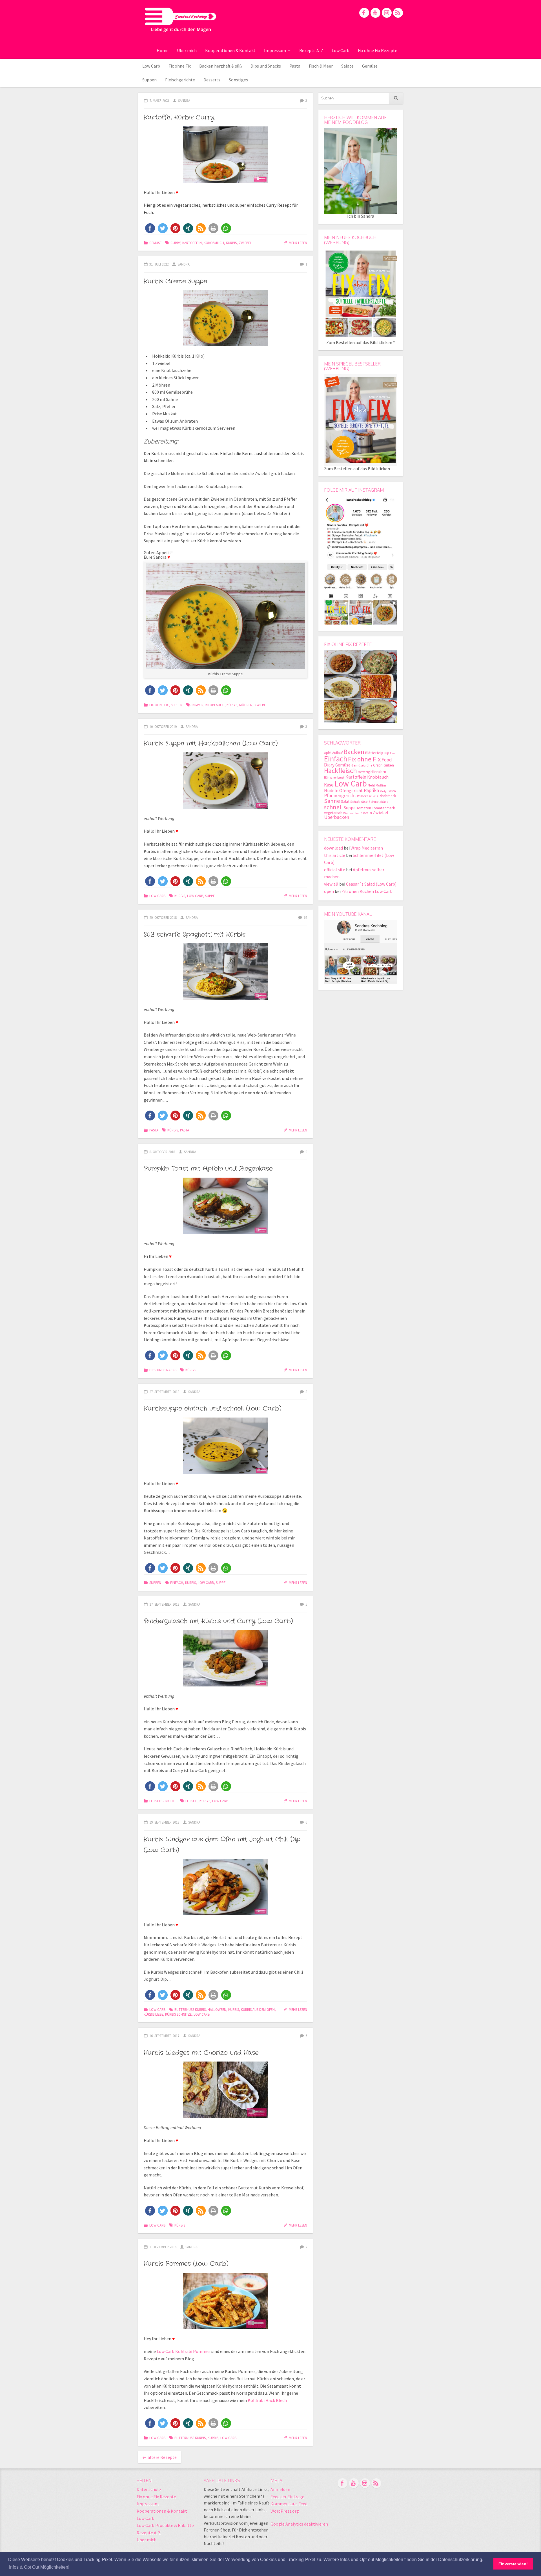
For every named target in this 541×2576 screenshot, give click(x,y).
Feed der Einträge (287, 2497)
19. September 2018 (164, 1822)
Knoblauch (215, 705)
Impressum (275, 50)
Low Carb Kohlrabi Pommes (184, 2351)
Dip (387, 753)
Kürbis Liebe (153, 2014)
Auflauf (337, 753)
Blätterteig (374, 753)
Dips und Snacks (266, 66)
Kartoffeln (192, 243)
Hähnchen (378, 772)
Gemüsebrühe (362, 765)
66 (305, 917)
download (333, 848)
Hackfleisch (341, 771)
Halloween (217, 2009)
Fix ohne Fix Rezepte (378, 50)
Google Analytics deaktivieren (299, 2524)
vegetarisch (333, 813)
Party (383, 791)
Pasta (295, 66)
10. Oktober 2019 (163, 727)
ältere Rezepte (159, 2457)
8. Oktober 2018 (162, 1152)
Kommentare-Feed (289, 2504)
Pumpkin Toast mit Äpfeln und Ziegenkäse (208, 1169)
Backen (354, 752)
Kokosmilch (214, 243)
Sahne (332, 801)
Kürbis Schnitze (178, 2014)
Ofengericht (351, 791)
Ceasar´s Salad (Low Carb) (371, 884)
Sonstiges (238, 80)
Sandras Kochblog (180, 20)
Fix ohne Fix (180, 66)
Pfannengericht (340, 795)
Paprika (371, 790)
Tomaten (364, 808)
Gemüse (370, 66)
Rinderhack (387, 796)
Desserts (212, 80)
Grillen (389, 765)
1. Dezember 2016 (163, 2247)
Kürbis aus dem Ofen (258, 2009)
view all (331, 884)
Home (163, 50)
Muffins (381, 785)
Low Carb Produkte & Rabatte (165, 2525)
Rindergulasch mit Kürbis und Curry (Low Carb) (218, 1621)
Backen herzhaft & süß (221, 66)
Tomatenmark (383, 808)
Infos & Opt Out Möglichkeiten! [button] (39, 2567)
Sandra (184, 101)
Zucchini (366, 813)
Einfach (177, 1583)
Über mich (187, 50)
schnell (333, 807)
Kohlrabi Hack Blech (267, 2400)
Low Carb (341, 50)
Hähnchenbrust (334, 777)
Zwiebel (245, 243)
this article (335, 855)
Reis (375, 796)
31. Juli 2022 (159, 264)
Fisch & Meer (321, 66)
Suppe (210, 896)
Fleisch (191, 1801)
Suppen (149, 80)
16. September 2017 (164, 2036)
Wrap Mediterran (367, 848)
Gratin (378, 765)
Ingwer (198, 705)
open (329, 891)
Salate (347, 66)
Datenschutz (149, 2489)
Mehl (371, 785)
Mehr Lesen (298, 243)
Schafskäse (359, 802)
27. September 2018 (164, 1392)
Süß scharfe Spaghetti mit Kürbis (195, 935)
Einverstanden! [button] (513, 2564)
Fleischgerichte (180, 80)
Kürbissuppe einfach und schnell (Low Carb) (213, 1409)
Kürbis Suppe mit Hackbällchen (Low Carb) (211, 743)
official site (335, 870)
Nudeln (331, 791)
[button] (150, 228)
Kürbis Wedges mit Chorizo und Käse (201, 2053)
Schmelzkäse (379, 802)
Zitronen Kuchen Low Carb (367, 891)
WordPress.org (285, 2511)
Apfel (328, 753)
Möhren (246, 705)
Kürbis (231, 243)
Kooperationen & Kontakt (230, 50)
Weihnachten (351, 813)
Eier (393, 753)
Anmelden (280, 2489)
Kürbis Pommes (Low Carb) (186, 2264)
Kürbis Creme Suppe (175, 281)
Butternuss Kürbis (190, 2009)
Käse (329, 785)
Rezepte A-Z (311, 50)
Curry (175, 243)
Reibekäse (364, 796)
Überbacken (337, 817)
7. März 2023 (159, 101)
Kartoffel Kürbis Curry (179, 117)
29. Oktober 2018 (163, 917)
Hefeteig (364, 772)
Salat (345, 801)
